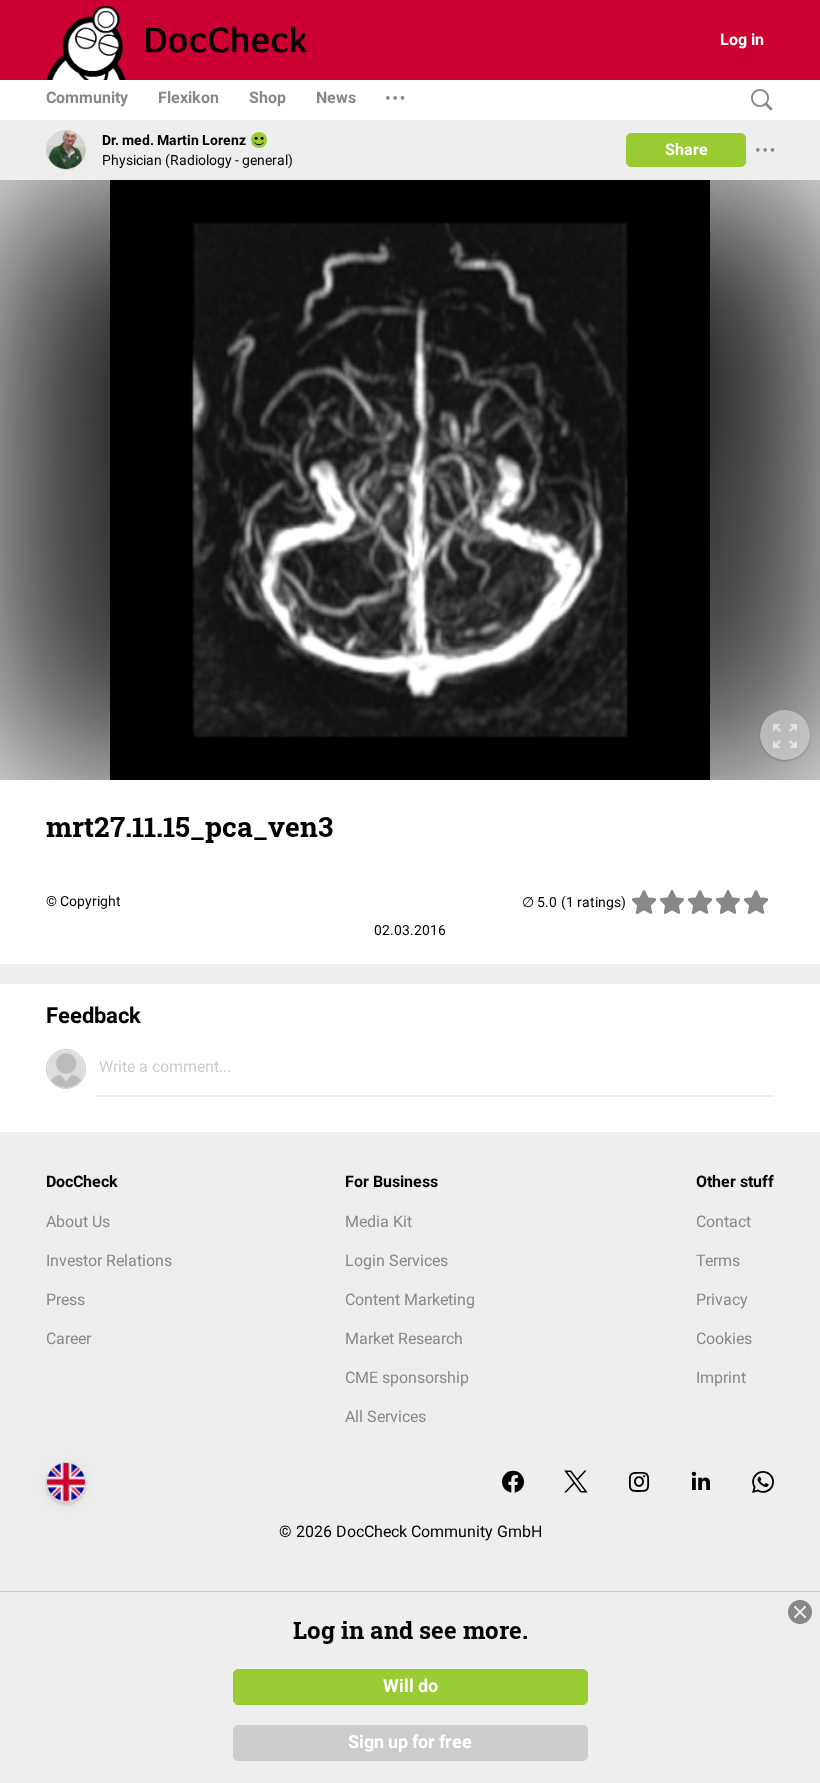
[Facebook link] (513, 1483)
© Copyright (83, 901)
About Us (78, 1221)
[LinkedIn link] (701, 1483)
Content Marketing (410, 1299)
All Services (385, 1416)
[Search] (757, 100)
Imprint (721, 1377)
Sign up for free (410, 1742)
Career (68, 1338)
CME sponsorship (407, 1377)
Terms (718, 1260)
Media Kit (378, 1221)
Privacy (722, 1299)
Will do (410, 1686)
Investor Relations (109, 1260)
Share (686, 149)
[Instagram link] (639, 1483)
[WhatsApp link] (763, 1483)
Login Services (396, 1260)
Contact (723, 1221)
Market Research (404, 1338)
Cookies (724, 1338)
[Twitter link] (576, 1483)
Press (65, 1299)
